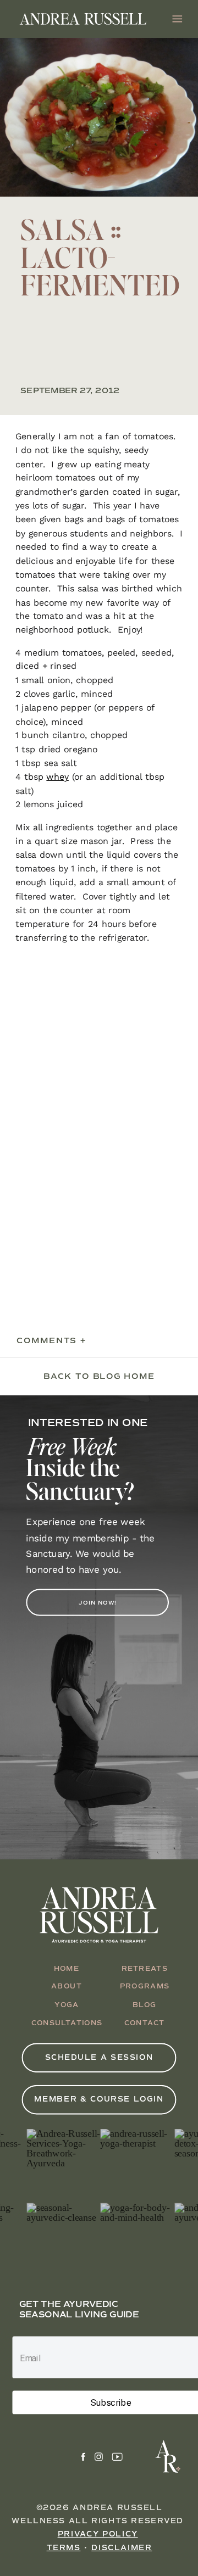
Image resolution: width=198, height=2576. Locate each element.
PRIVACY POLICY (98, 2535)
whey (57, 777)
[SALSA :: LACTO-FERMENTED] (99, 117)
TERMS (64, 2548)
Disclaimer (122, 2548)
